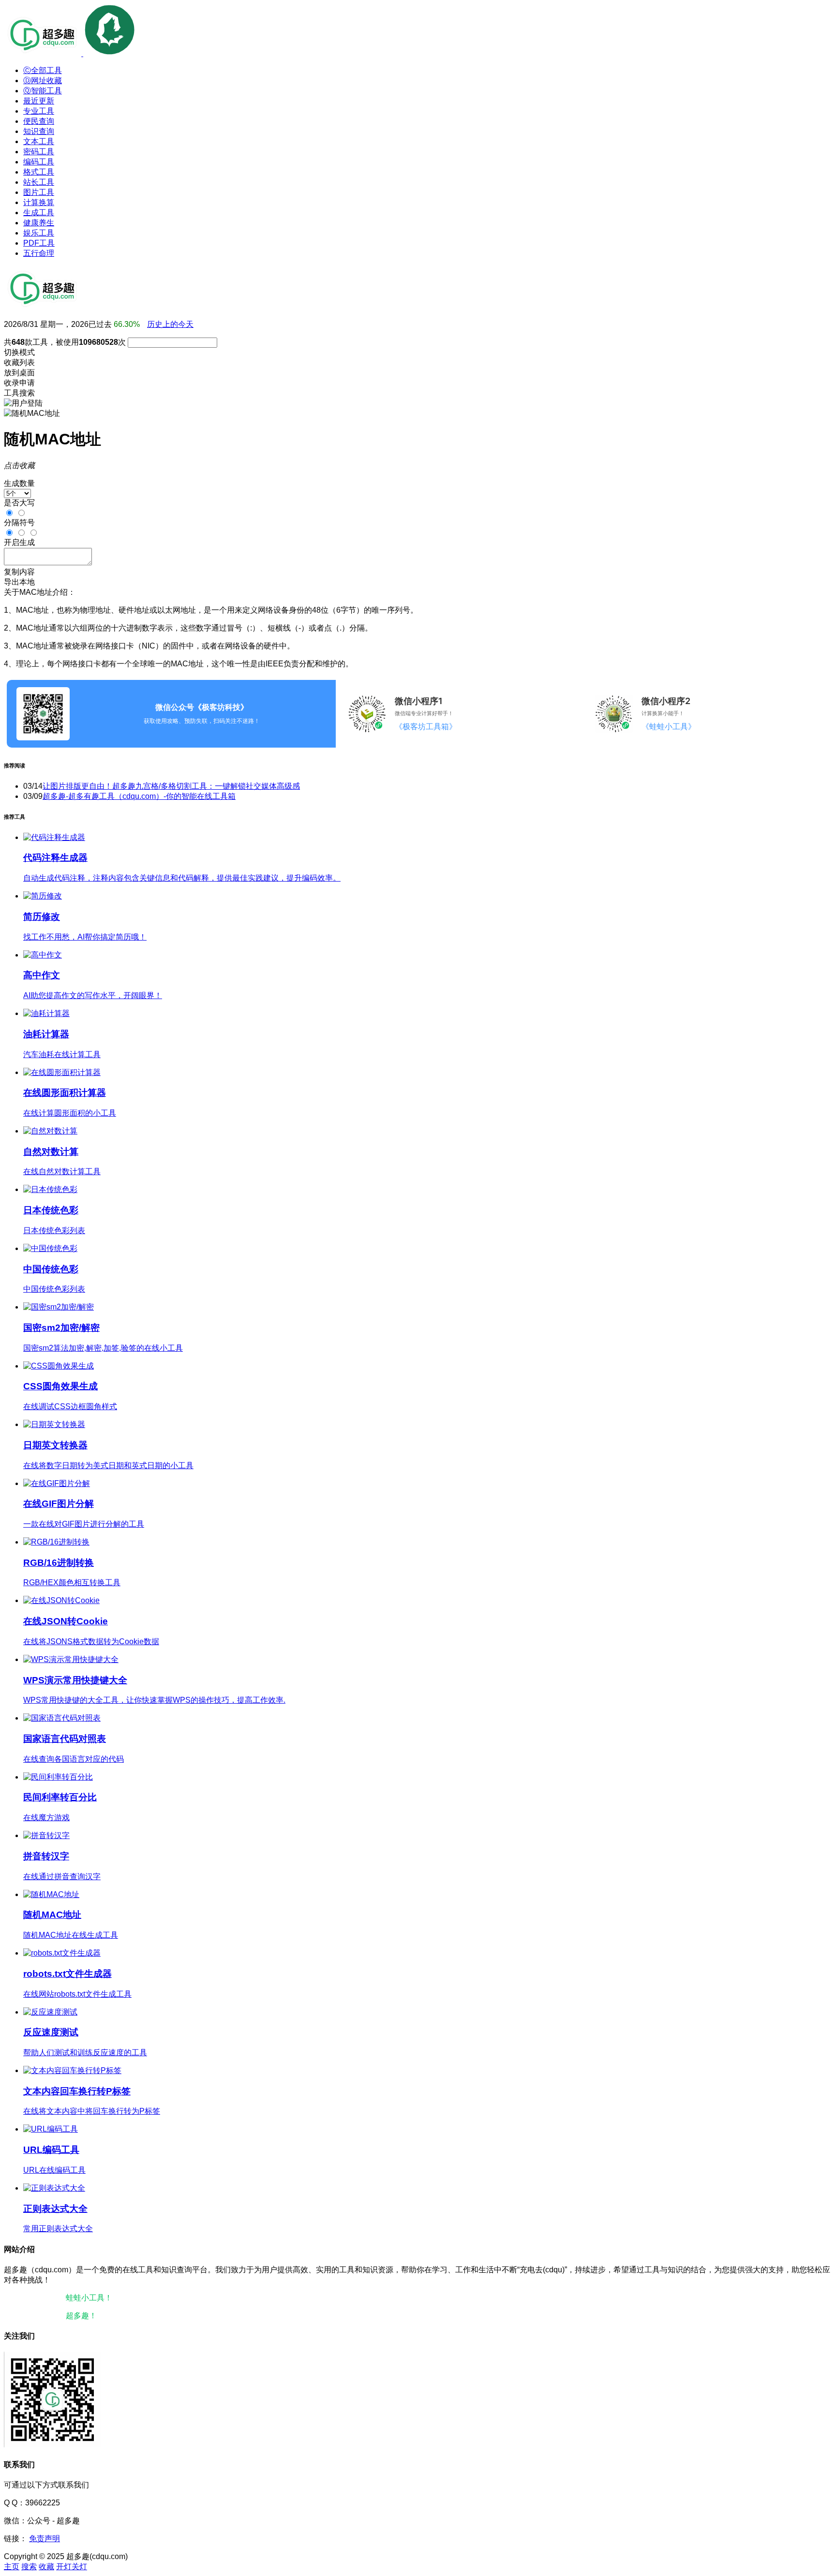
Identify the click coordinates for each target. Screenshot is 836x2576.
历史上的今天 (170, 324)
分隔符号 (19, 523)
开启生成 (19, 542)
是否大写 (19, 503)
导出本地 (19, 582)
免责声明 (45, 2539)
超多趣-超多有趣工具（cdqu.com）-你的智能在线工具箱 (139, 796)
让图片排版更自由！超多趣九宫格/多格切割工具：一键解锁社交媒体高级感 (171, 786)
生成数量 (19, 483)
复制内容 (19, 572)
